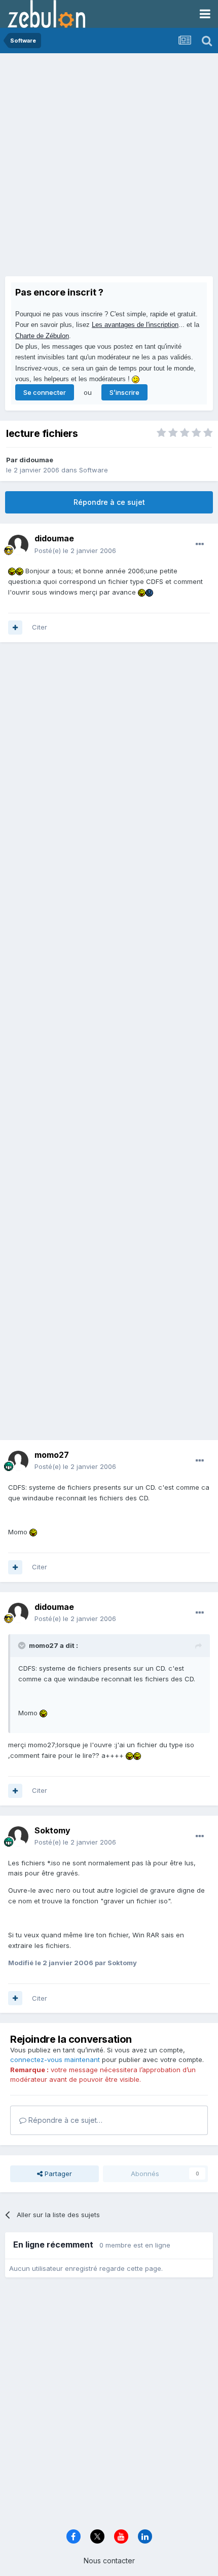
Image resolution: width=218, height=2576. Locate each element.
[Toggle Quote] (23, 1645)
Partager (57, 2174)
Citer (40, 627)
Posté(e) (75, 550)
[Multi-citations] (15, 628)
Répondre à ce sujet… (64, 2120)
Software (94, 470)
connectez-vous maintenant (55, 2059)
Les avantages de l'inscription (135, 325)
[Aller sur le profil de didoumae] (18, 545)
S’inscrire (124, 392)
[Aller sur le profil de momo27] (18, 1461)
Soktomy (52, 1830)
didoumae (36, 460)
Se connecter (45, 392)
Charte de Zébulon (42, 336)
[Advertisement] (109, 167)
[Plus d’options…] (200, 544)
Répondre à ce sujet (109, 502)
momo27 (52, 1455)
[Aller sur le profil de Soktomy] (18, 1836)
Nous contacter (109, 2561)
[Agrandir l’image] (12, 571)
